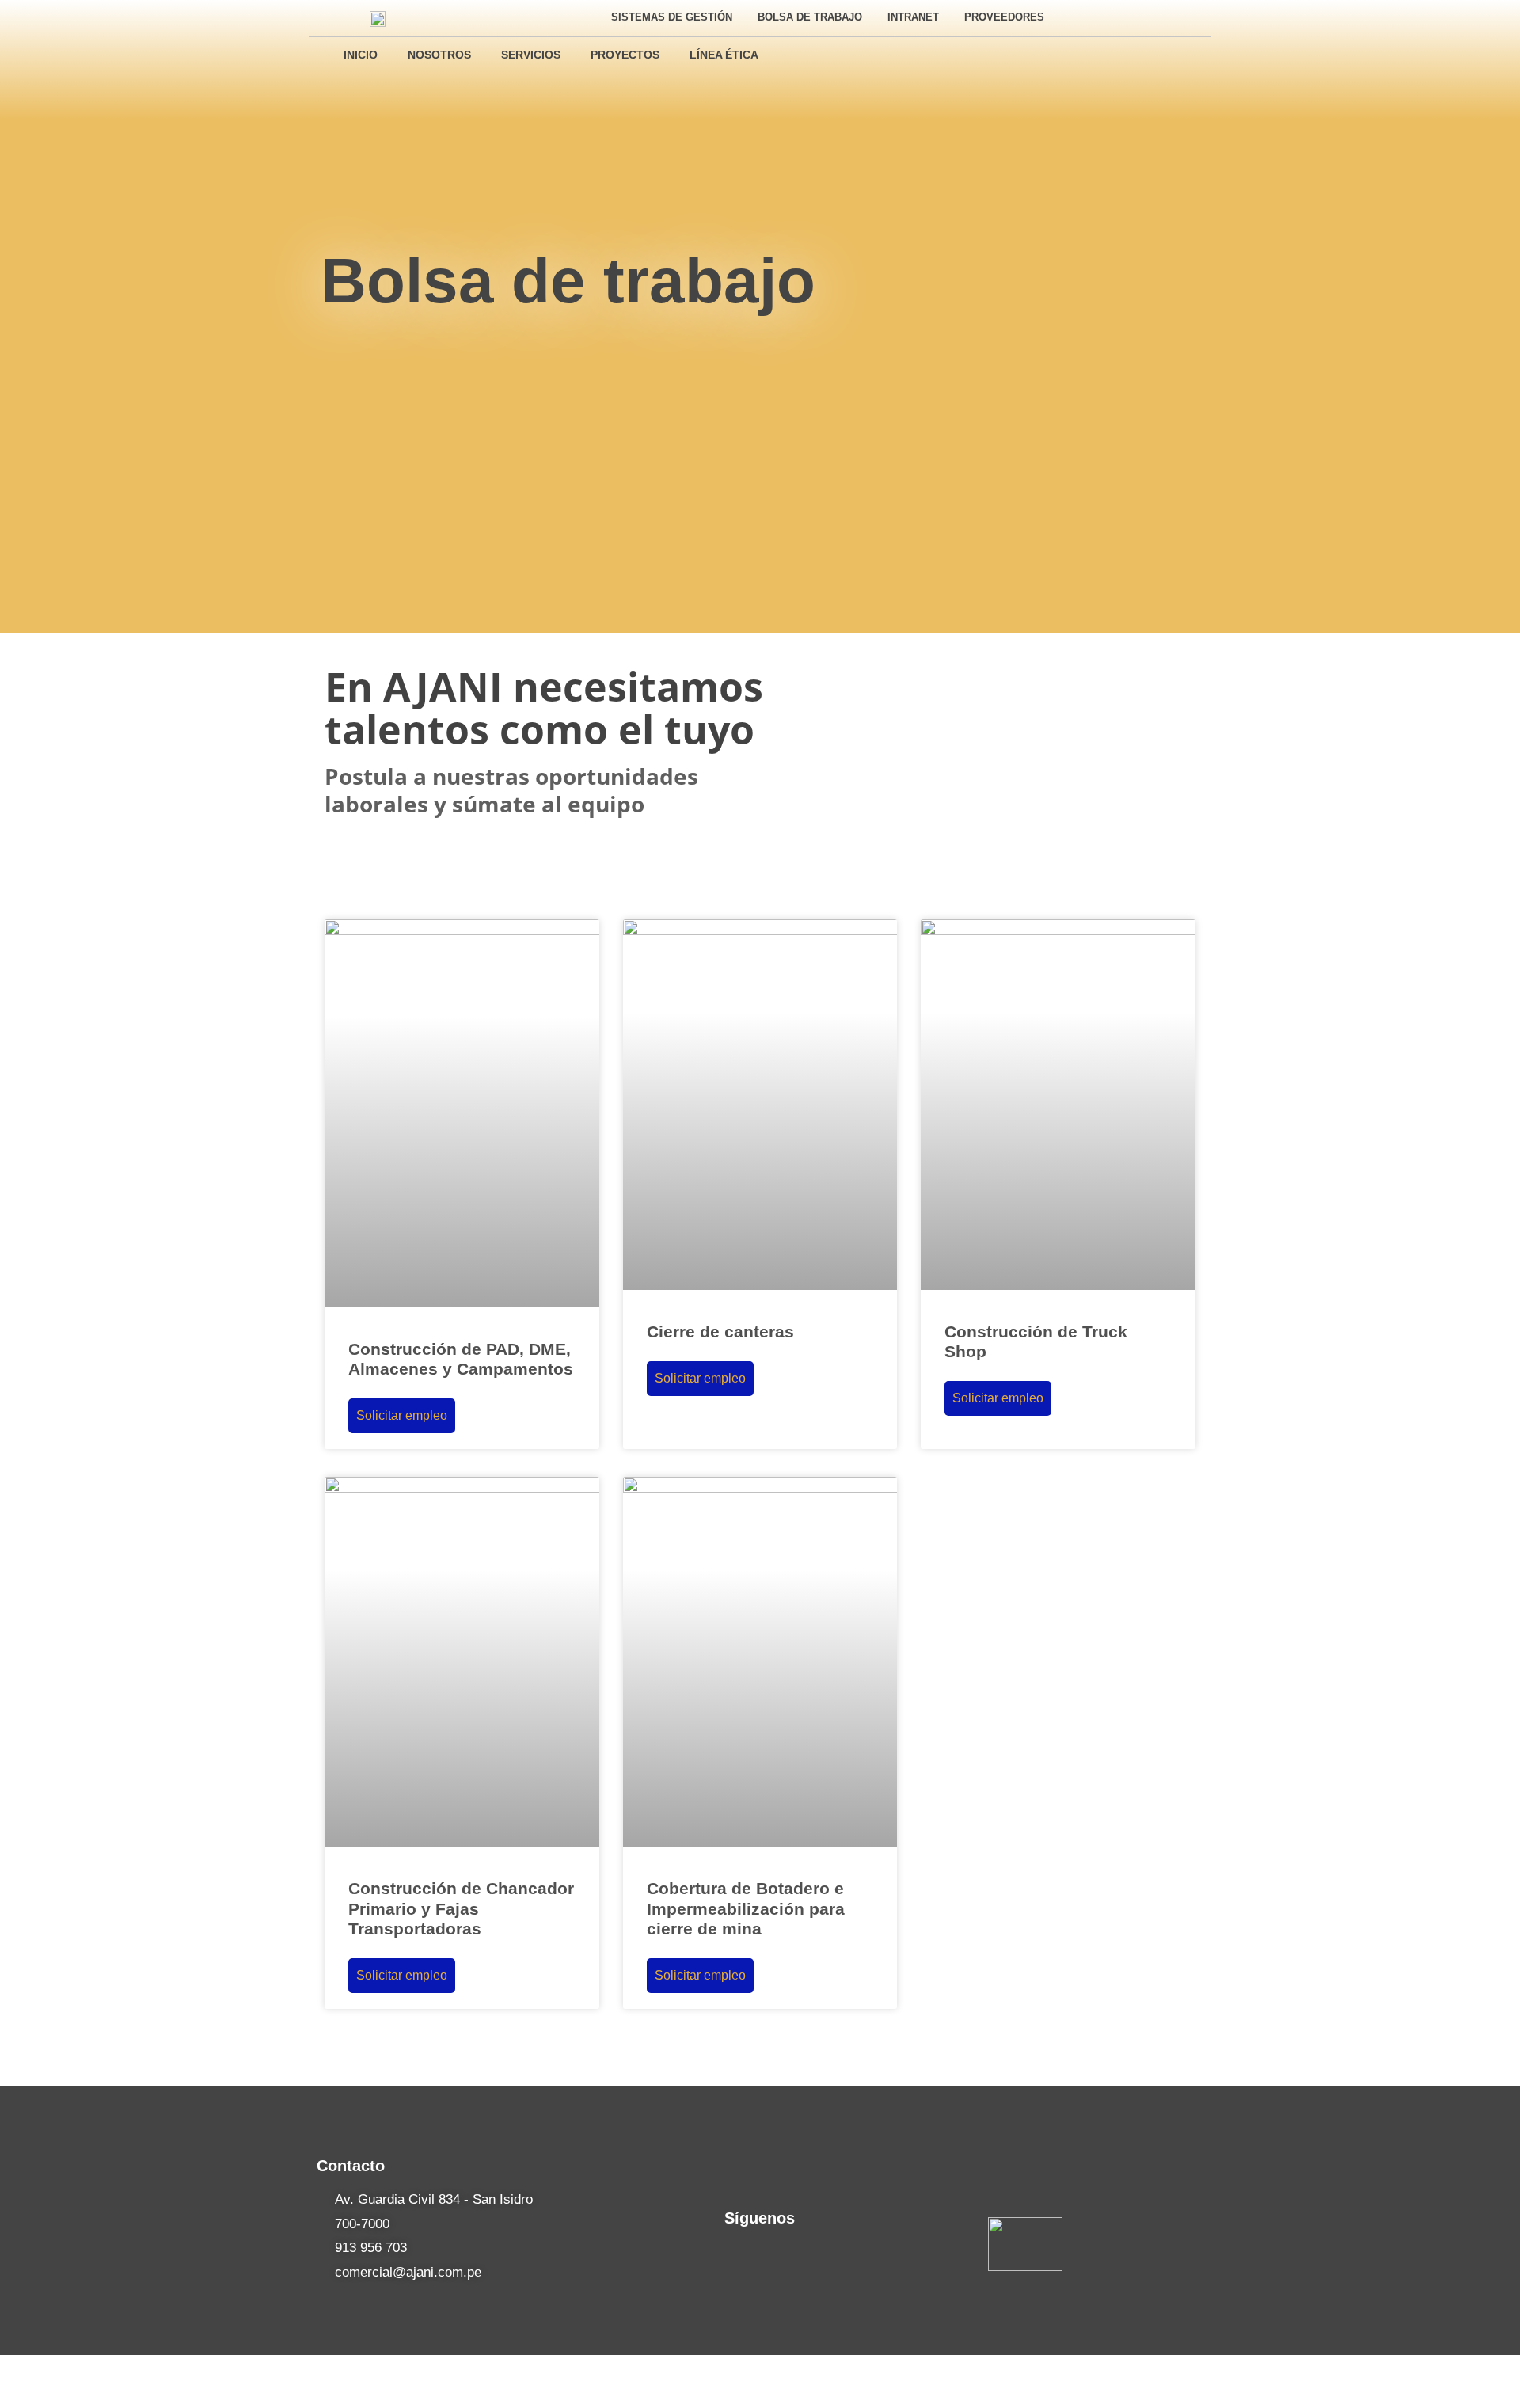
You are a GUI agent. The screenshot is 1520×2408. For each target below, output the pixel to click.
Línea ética (724, 55)
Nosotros (439, 55)
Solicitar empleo (402, 1415)
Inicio (361, 55)
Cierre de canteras (720, 1331)
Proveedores (1004, 17)
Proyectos (625, 55)
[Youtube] (1189, 17)
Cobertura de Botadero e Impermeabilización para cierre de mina (746, 1908)
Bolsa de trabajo (810, 17)
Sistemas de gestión (672, 17)
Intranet (913, 17)
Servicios (531, 55)
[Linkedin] (1160, 17)
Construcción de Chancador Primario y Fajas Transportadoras (461, 1908)
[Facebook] (1131, 17)
